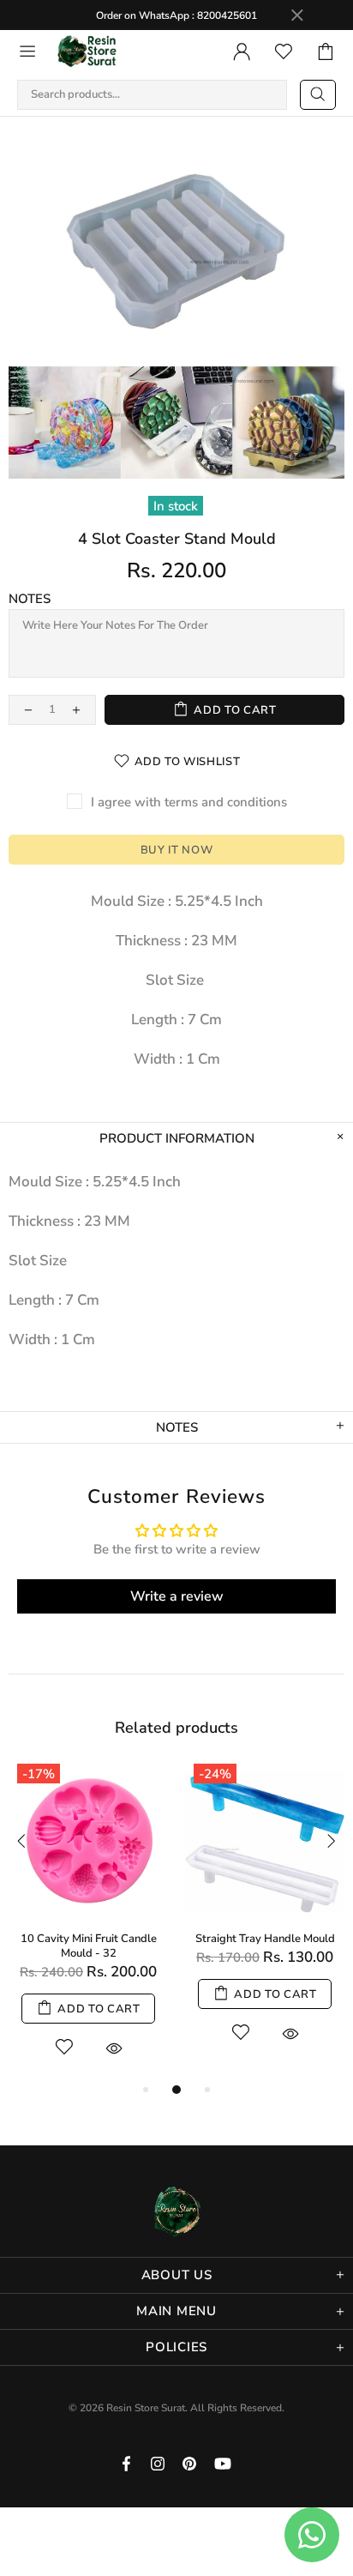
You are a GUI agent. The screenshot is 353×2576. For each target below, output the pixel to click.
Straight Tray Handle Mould (265, 1939)
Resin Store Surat (87, 51)
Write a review (177, 1596)
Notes (30, 599)
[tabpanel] (88, 1918)
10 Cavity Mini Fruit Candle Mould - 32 (89, 1946)
